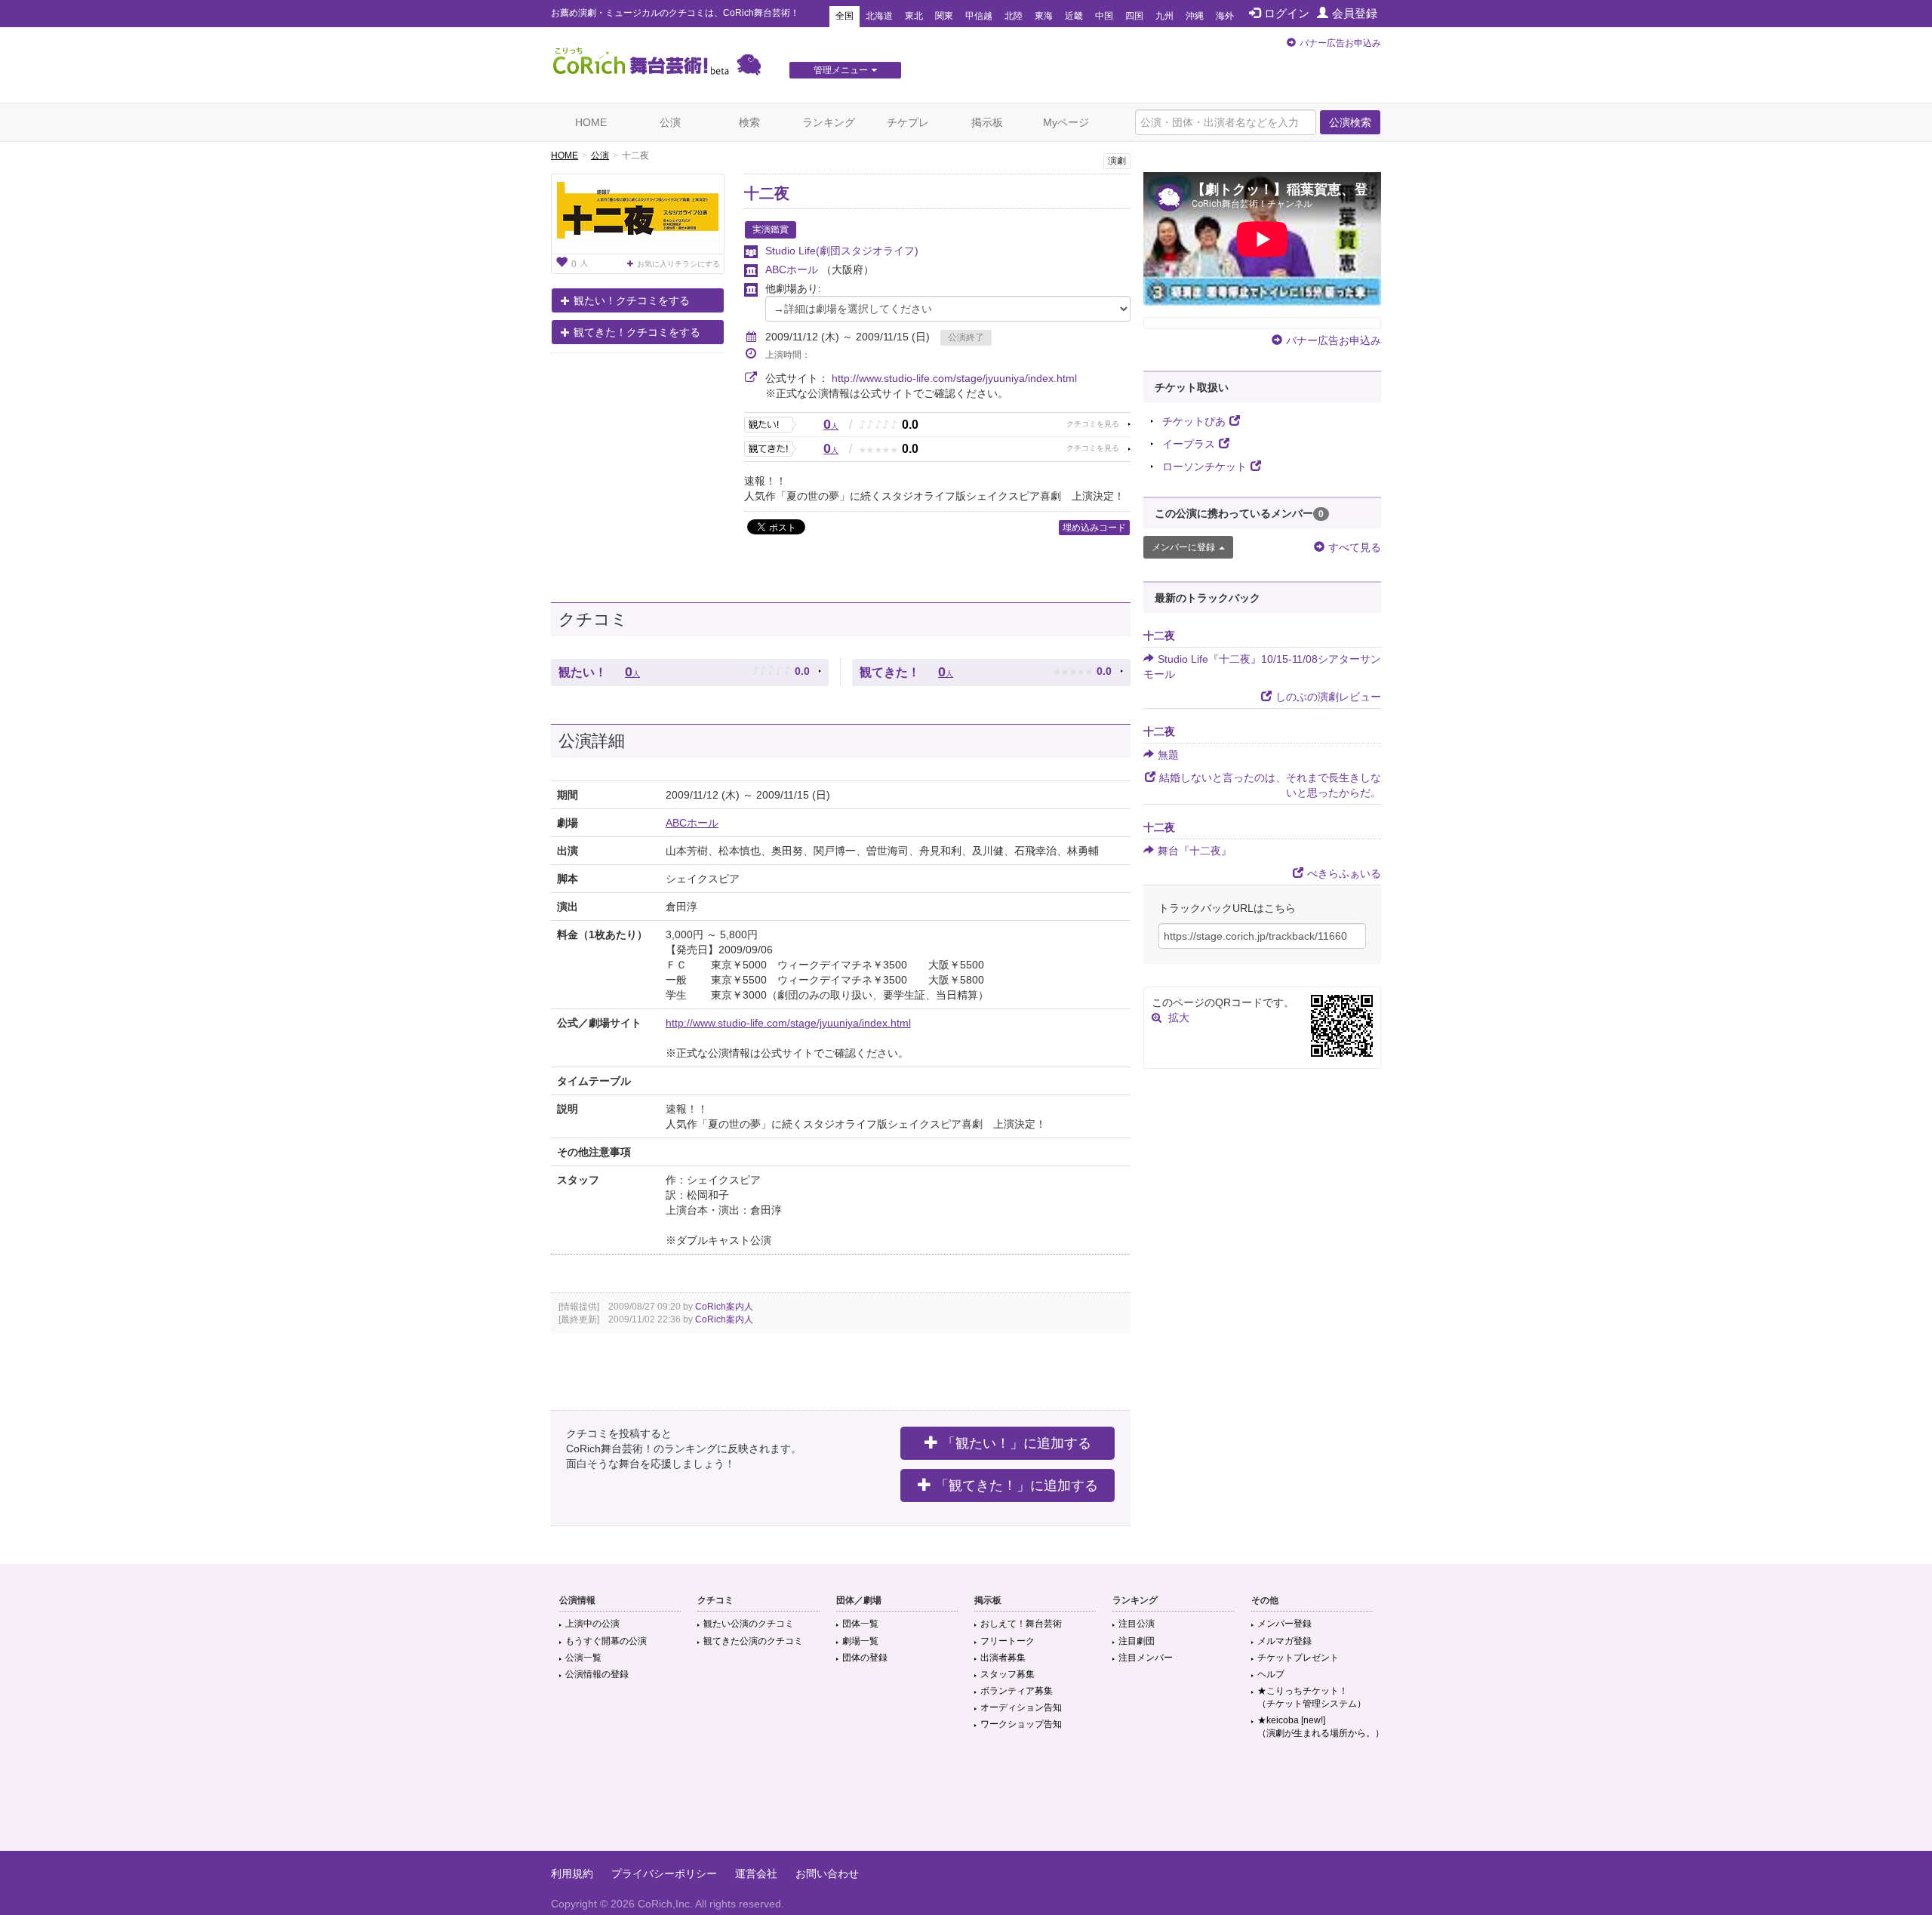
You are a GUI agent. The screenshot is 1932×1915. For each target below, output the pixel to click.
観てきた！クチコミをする (637, 332)
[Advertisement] (966, 1802)
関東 (944, 16)
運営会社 (756, 1873)
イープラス (1189, 444)
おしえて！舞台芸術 (1021, 1624)
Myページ (1066, 122)
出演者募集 (1003, 1658)
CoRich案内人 (724, 1307)
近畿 (1074, 16)
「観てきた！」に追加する (1017, 1486)
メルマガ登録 (1284, 1641)
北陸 (1014, 16)
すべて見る (1355, 547)
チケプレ (908, 122)
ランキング (829, 122)
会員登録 (1355, 13)
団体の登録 (865, 1658)
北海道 (879, 16)
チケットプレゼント (1298, 1658)
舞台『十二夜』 (1195, 851)
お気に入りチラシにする (678, 264)
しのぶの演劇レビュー (1328, 697)
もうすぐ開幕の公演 (606, 1641)
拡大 (1179, 1018)
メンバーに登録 (1183, 547)
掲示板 (987, 122)
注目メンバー (1146, 1658)
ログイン (1287, 13)
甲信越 (979, 16)
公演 (670, 122)
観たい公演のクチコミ (749, 1624)
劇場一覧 (860, 1641)
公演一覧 (583, 1658)
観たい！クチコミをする (632, 300)
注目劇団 (1137, 1641)
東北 (914, 16)
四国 (1134, 16)
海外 (1225, 16)
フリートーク (1008, 1641)
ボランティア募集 (1017, 1691)
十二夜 (767, 193)
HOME (591, 122)
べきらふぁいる (1344, 873)
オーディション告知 (1021, 1707)
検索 (749, 122)
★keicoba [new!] (1321, 1727)
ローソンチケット (1204, 466)
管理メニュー (841, 70)
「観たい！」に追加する (1017, 1443)
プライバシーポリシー (664, 1873)
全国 (844, 16)
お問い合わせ (827, 1873)
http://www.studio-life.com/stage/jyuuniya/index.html (954, 378)
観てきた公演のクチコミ (753, 1641)
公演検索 (1350, 122)
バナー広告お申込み (1340, 43)
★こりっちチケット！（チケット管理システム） (1312, 1697)
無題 (1168, 755)
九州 (1164, 16)
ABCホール (793, 269)
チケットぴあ (1194, 421)
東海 (1044, 16)
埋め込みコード (1094, 528)
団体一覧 (860, 1624)
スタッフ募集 (1008, 1674)
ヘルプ (1271, 1674)
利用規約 (572, 1873)
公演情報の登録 (597, 1674)
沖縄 (1195, 16)
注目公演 (1137, 1624)
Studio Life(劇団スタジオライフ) (842, 251)
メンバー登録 (1284, 1624)
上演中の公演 (592, 1624)
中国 (1104, 16)
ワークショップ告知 (1021, 1724)
